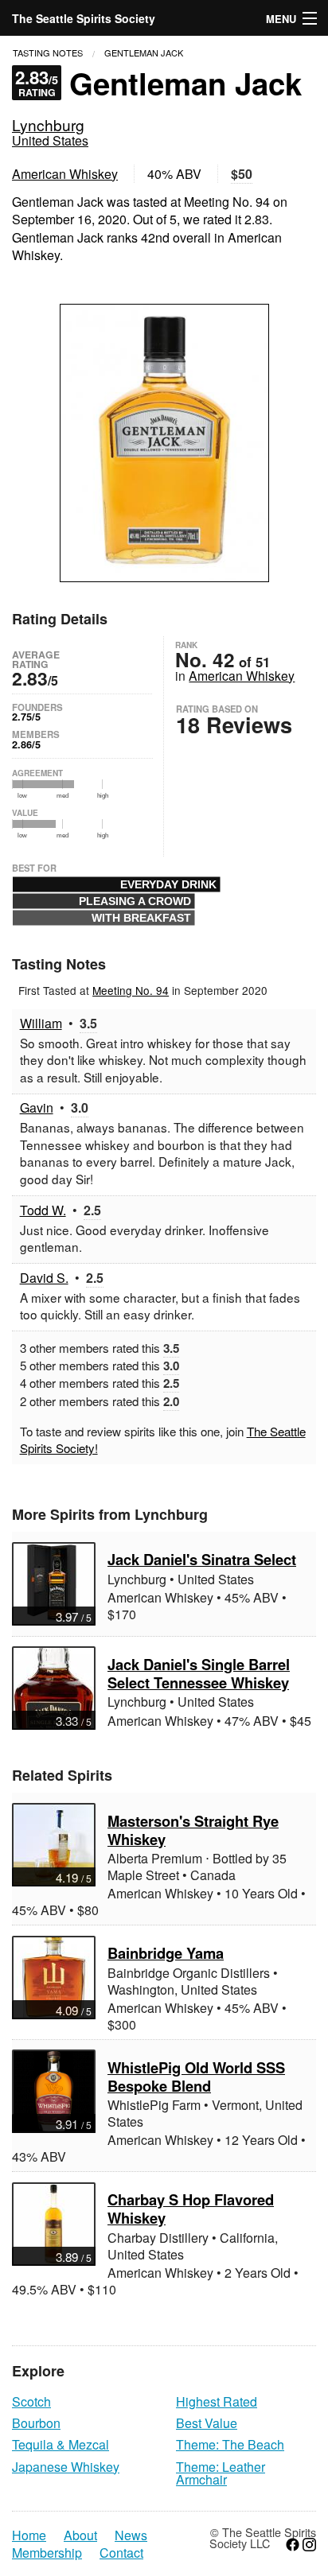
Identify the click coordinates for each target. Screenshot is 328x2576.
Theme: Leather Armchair (221, 2473)
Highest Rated (217, 2401)
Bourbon (36, 2423)
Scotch (31, 2401)
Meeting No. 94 (131, 990)
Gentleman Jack (144, 52)
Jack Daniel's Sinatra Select (202, 1559)
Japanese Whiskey (66, 2467)
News (131, 2535)
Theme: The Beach (230, 2444)
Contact (121, 2553)
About (80, 2535)
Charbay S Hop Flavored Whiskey (191, 2209)
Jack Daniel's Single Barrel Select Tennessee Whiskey (199, 1673)
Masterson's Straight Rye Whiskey (193, 1830)
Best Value (207, 2423)
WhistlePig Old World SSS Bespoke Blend (196, 2077)
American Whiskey (65, 174)
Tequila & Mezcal (61, 2444)
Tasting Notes (48, 52)
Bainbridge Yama (166, 1953)
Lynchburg (48, 124)
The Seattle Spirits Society (84, 18)
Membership (47, 2553)
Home (29, 2535)
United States (50, 140)
